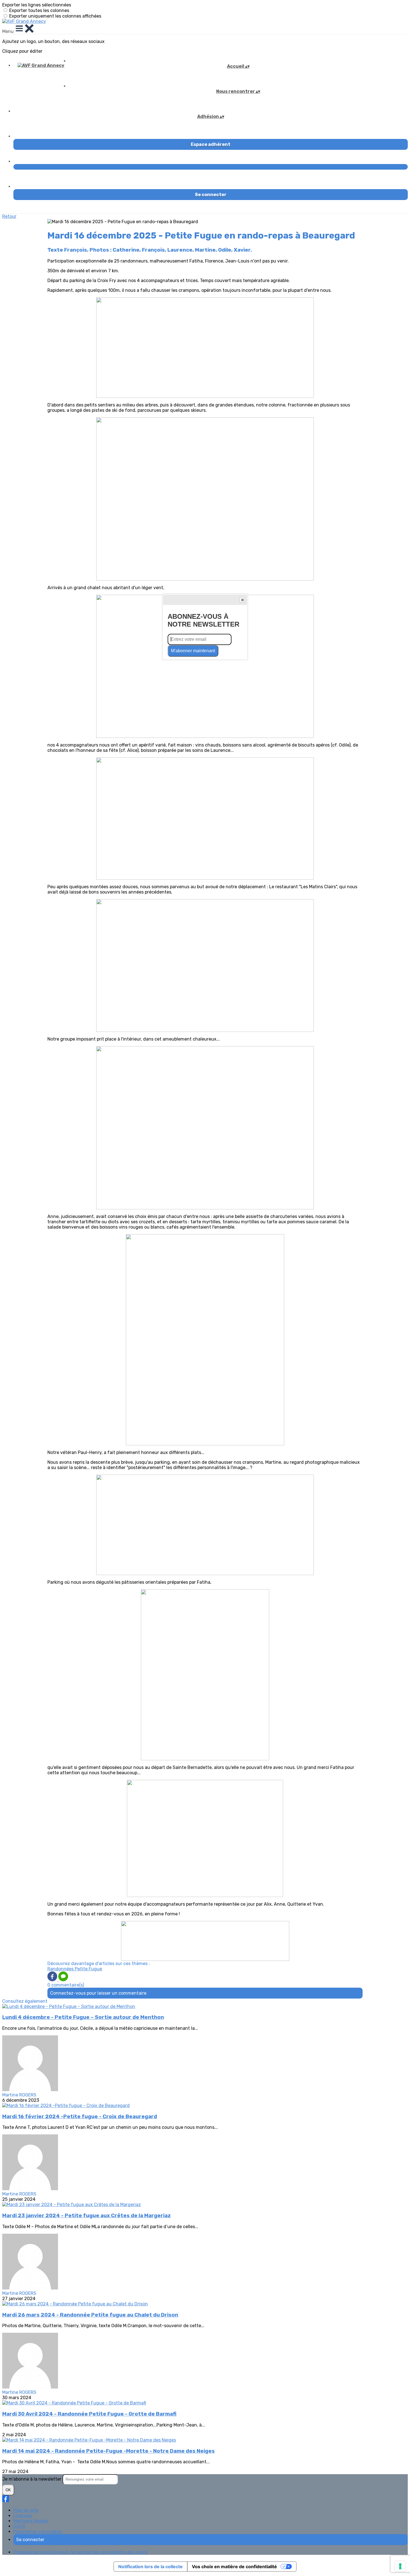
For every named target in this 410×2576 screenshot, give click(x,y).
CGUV (19, 2526)
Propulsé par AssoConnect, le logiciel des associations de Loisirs (80, 2552)
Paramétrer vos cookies (38, 2532)
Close (242, 600)
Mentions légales (31, 2521)
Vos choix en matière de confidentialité (234, 2567)
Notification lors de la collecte (150, 2567)
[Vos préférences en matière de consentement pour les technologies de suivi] (400, 2566)
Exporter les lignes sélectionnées (37, 5)
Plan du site (26, 2510)
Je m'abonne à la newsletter (32, 2479)
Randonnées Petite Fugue (75, 1969)
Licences (23, 2516)
